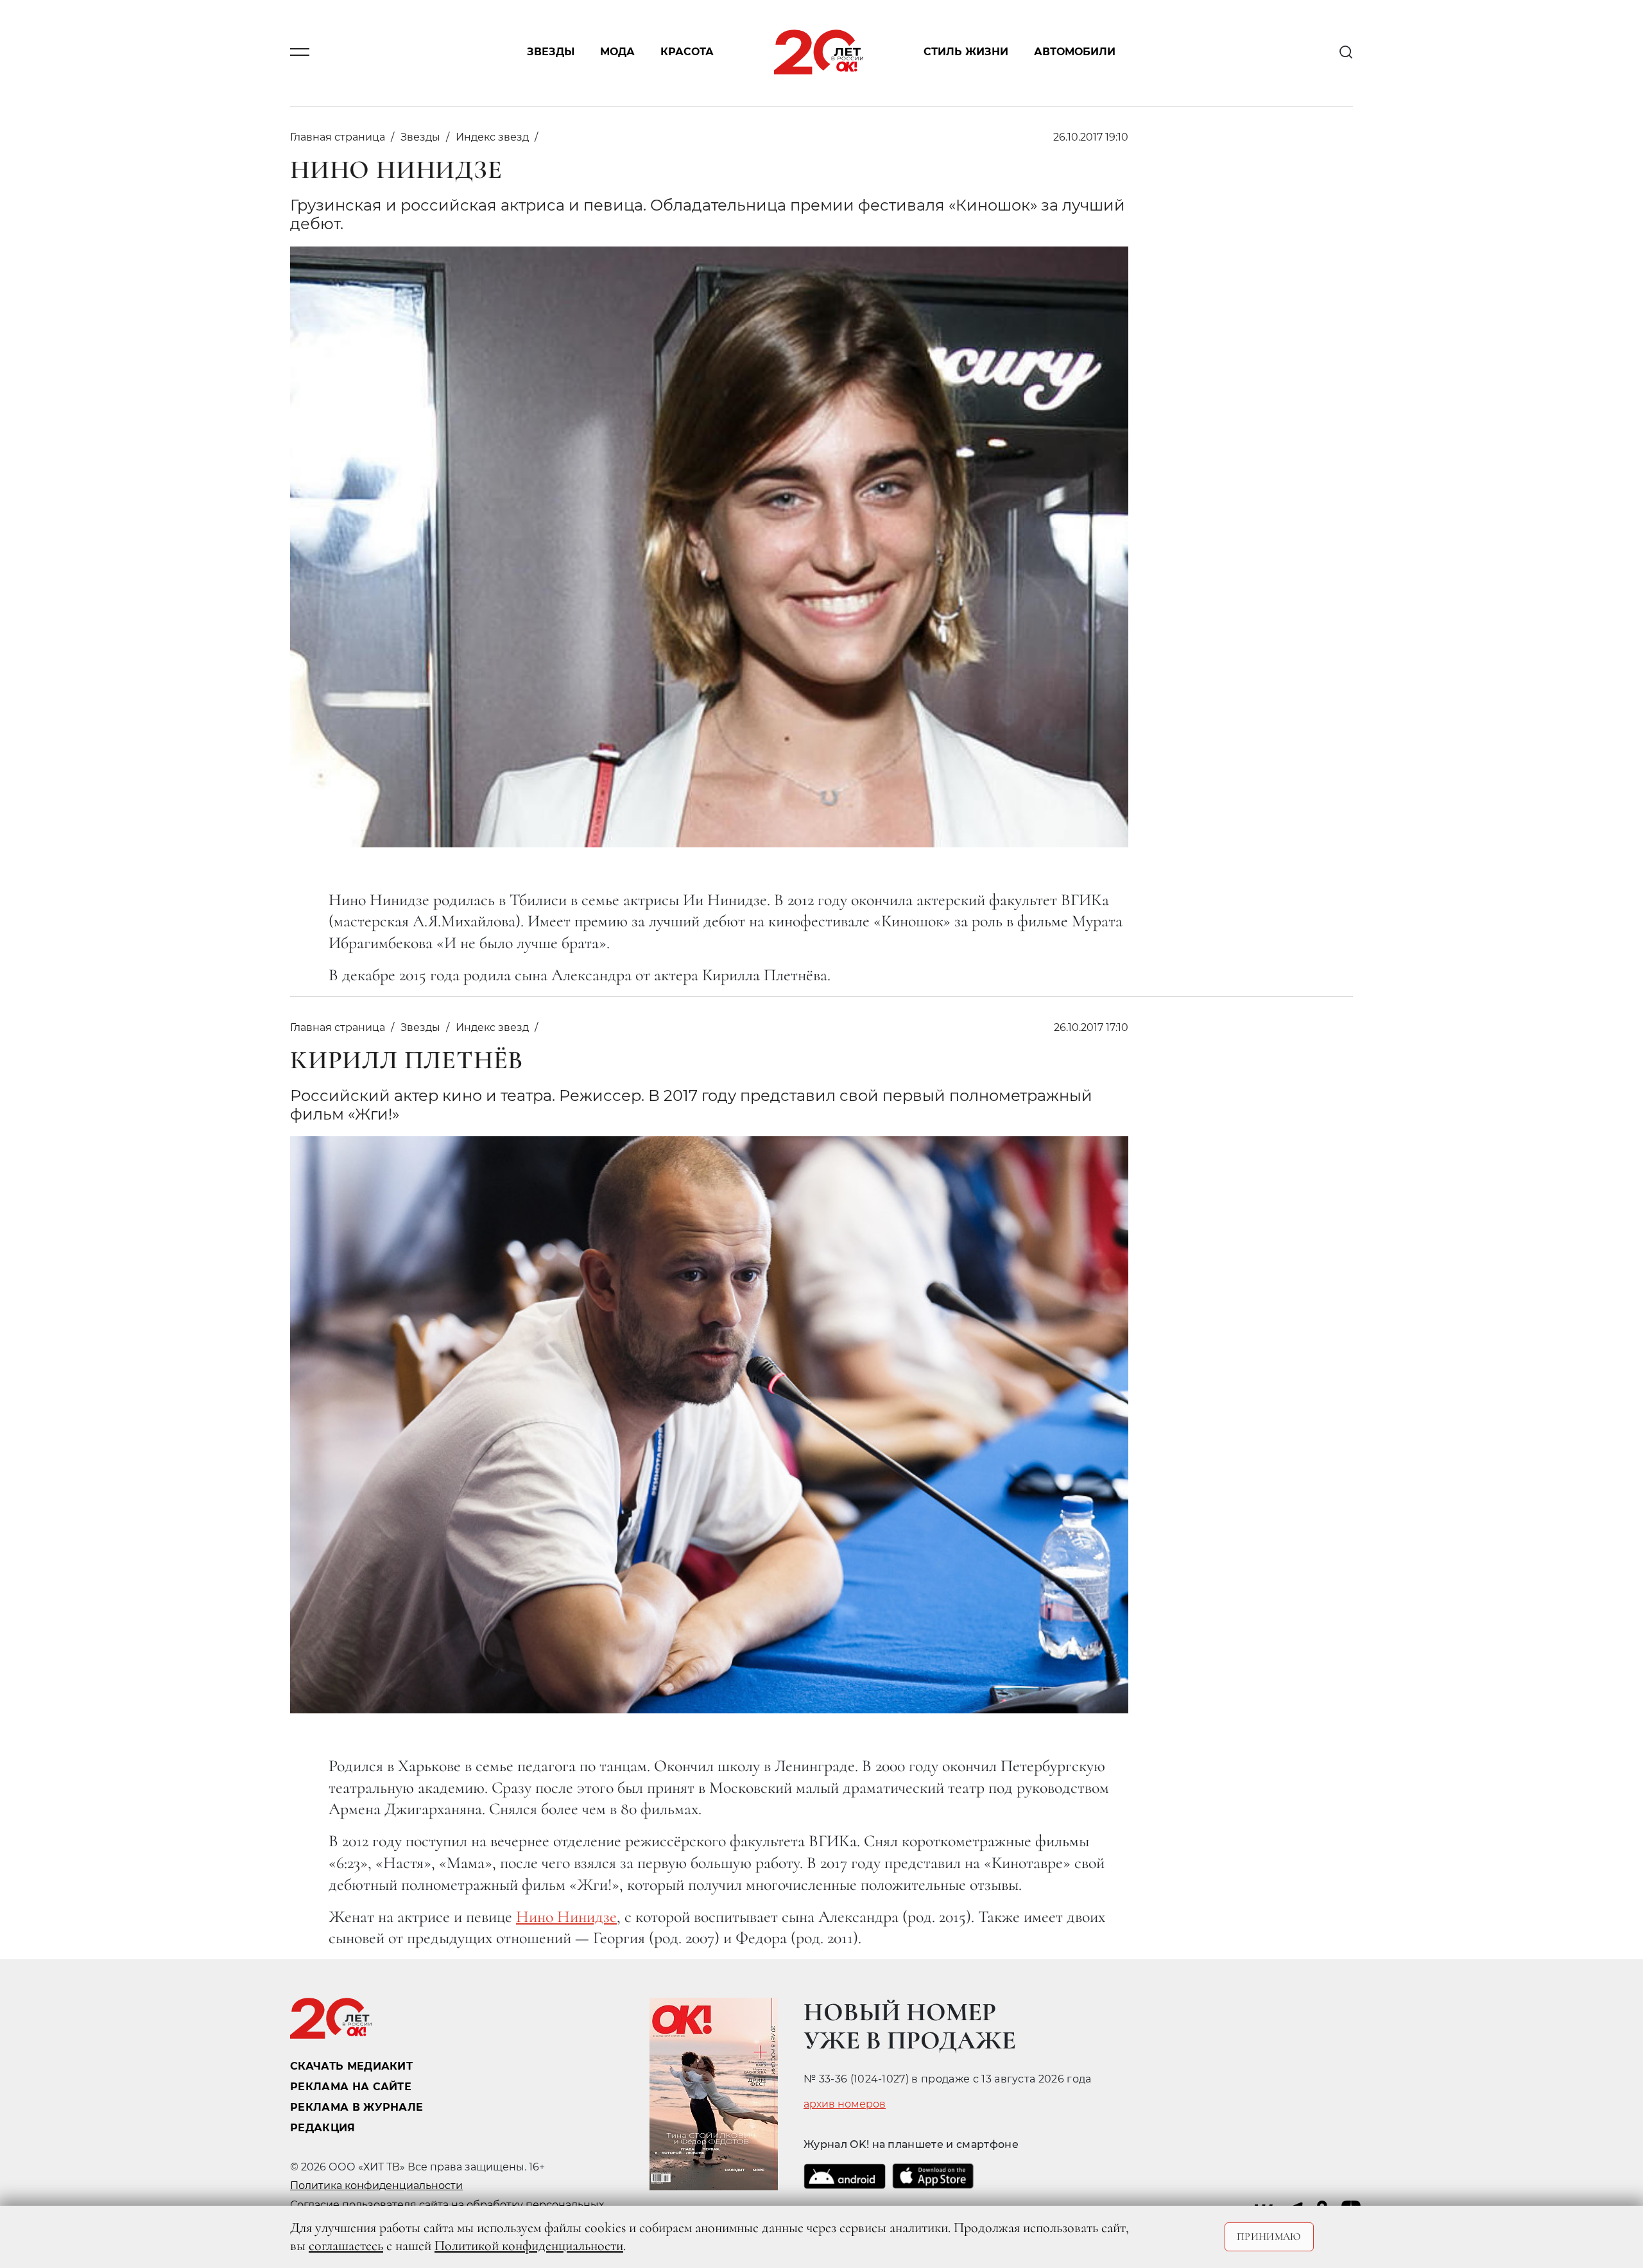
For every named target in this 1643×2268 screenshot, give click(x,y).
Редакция (323, 2128)
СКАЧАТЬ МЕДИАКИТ (351, 2066)
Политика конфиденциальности (376, 2186)
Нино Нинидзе (566, 1917)
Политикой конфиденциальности (529, 2246)
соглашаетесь (346, 2246)
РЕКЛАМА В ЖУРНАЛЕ (357, 2107)
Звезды (551, 52)
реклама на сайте (351, 2087)
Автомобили (1075, 52)
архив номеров (845, 2104)
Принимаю (1269, 2237)
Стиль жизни (966, 52)
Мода (617, 52)
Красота (687, 52)
